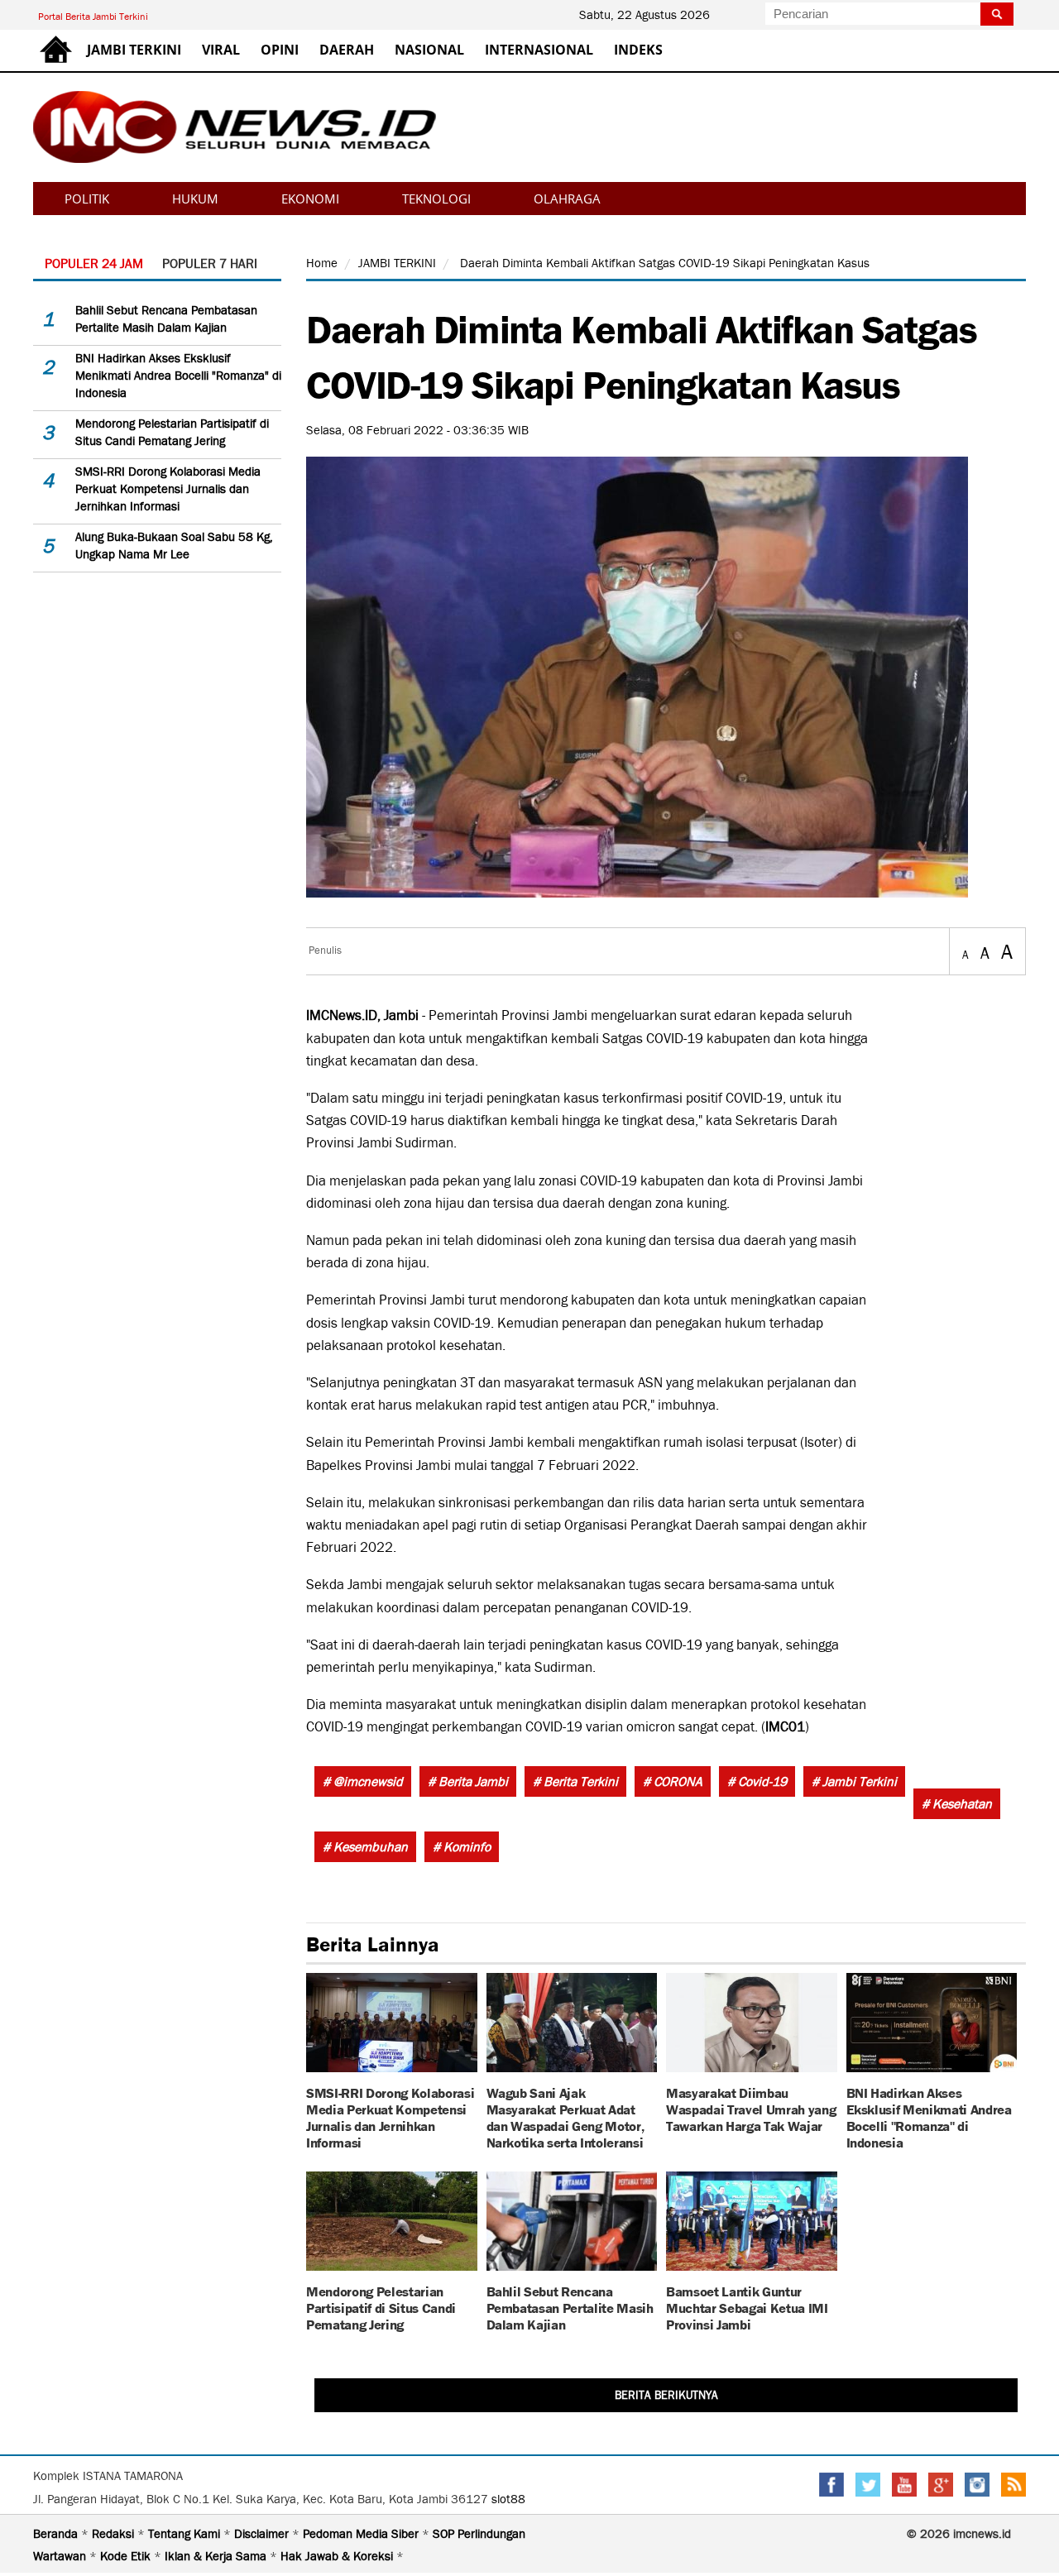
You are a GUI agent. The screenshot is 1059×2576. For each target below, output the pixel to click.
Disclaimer (263, 2534)
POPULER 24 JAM (94, 263)
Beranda (57, 2534)
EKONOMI (310, 199)
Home (322, 263)
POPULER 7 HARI (210, 263)
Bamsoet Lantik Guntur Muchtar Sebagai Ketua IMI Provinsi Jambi (747, 2307)
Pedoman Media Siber (362, 2534)
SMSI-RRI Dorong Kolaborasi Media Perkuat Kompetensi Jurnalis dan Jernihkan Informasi (168, 489)
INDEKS (638, 50)
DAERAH (347, 50)
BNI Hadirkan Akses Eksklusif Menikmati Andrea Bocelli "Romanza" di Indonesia (178, 376)
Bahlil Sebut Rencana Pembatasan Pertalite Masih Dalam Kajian (570, 2307)
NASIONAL (429, 50)
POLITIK (87, 199)
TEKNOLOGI (436, 199)
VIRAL (221, 50)
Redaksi (115, 2534)
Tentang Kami (186, 2534)
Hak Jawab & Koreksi (338, 2556)
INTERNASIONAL (539, 50)
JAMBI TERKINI (134, 50)
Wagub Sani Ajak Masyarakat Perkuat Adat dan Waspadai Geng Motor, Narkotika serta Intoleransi (565, 2116)
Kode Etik (127, 2556)
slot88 (508, 2499)
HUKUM (195, 199)
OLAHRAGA (567, 199)
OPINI (280, 50)
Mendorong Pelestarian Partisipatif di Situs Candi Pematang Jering (381, 2307)
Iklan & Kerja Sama (217, 2556)
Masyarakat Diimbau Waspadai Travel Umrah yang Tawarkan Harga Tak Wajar (751, 2108)
